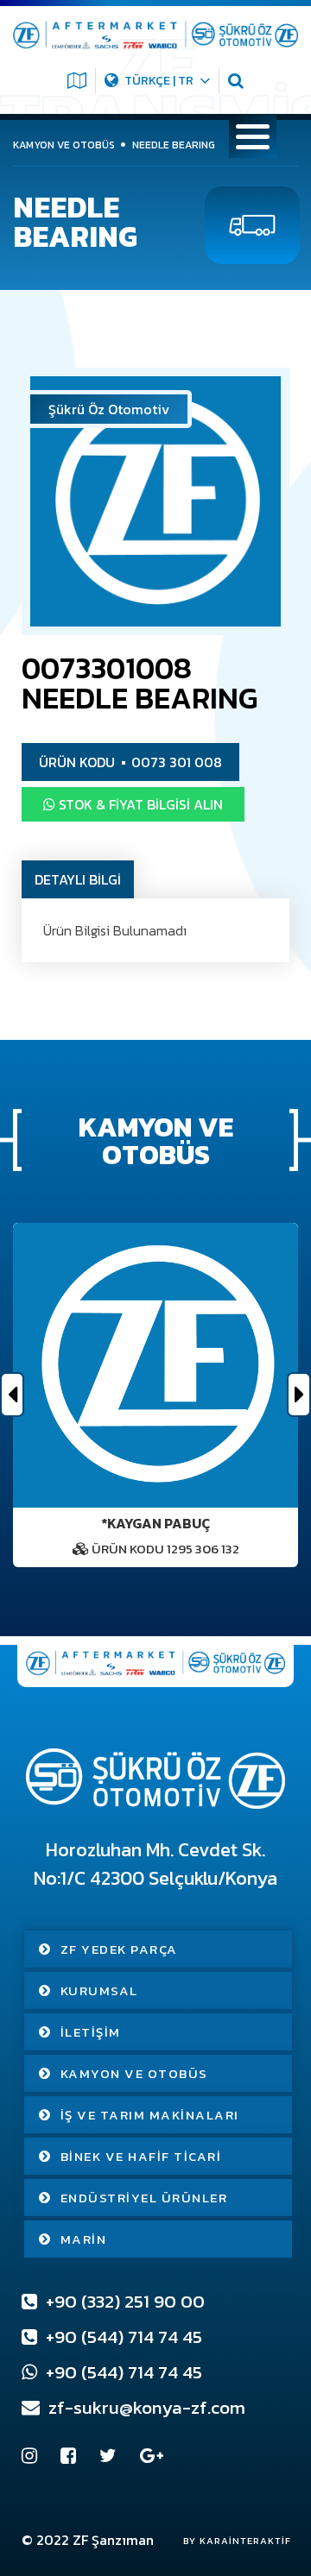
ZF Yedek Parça (119, 1949)
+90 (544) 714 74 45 (122, 2337)
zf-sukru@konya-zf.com (145, 2407)
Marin (84, 2239)
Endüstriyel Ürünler (144, 2198)
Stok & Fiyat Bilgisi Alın (139, 804)
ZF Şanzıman (113, 2540)
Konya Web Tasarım (228, 2541)
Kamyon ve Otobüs (134, 2073)
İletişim (91, 2032)
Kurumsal (99, 1990)
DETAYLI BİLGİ (78, 879)
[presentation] (12, 1395)
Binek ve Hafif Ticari (141, 2156)
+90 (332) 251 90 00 (123, 2301)
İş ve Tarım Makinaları (150, 2115)
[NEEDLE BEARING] (155, 501)
